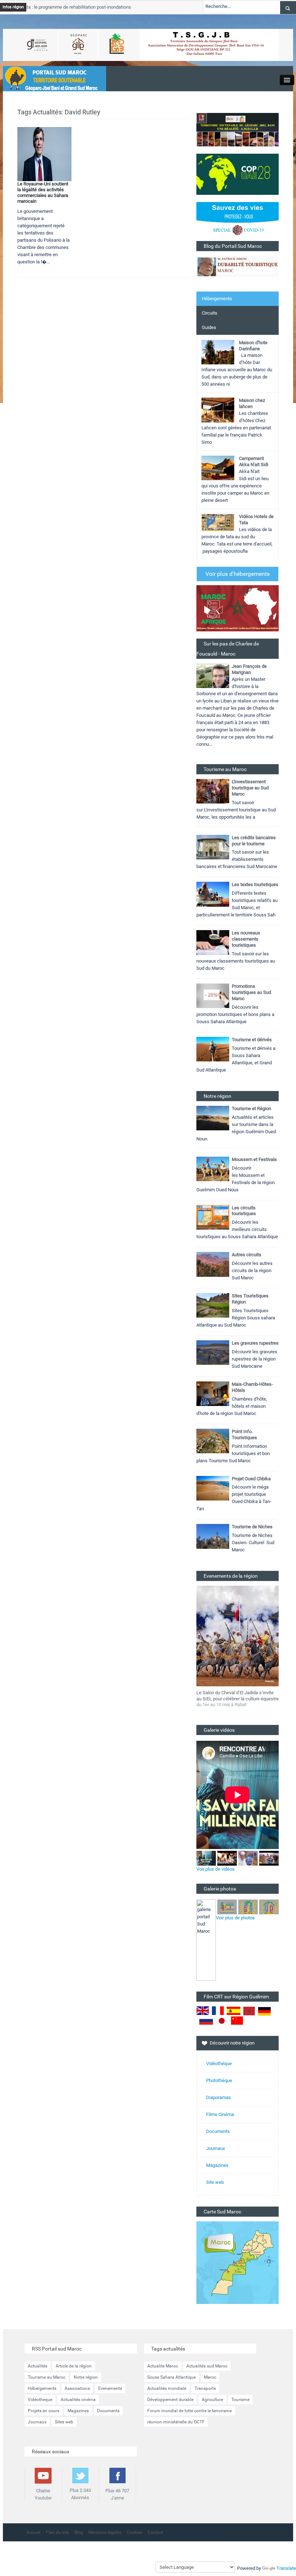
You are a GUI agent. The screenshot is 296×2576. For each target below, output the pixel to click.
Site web (215, 2182)
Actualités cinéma (78, 2400)
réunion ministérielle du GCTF (176, 2422)
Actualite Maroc (163, 2366)
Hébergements (217, 299)
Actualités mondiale (167, 2388)
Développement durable (170, 2400)
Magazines (217, 2165)
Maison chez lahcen (252, 403)
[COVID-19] (238, 221)
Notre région (86, 2377)
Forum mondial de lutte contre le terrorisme (190, 2411)
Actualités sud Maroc (207, 2366)
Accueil (33, 2532)
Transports (205, 2388)
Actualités (38, 2366)
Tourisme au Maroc (47, 2377)
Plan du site (57, 2532)
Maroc (210, 2377)
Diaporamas (219, 2097)
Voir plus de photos (235, 1918)
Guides (209, 327)
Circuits (210, 313)
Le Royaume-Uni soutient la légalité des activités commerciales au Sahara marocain (43, 192)
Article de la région (74, 2366)
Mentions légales (105, 2532)
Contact (155, 2532)
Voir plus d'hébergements (238, 574)
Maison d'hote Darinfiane (253, 346)
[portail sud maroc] (51, 78)
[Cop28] (238, 174)
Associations (77, 2388)
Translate (286, 2568)
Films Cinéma (220, 2114)
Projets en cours (43, 2411)
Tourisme (240, 2400)
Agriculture (212, 2400)
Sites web (64, 2422)
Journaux (216, 2148)
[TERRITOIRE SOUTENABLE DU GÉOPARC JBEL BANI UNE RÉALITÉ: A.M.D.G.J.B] (238, 129)
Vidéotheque (40, 2400)
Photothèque (219, 2080)
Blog (79, 2532)
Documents (218, 2131)
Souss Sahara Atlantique (171, 2377)
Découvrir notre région (232, 2043)
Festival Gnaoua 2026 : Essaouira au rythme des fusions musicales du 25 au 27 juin (236, 1699)
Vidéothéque (219, 2064)
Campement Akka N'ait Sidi (254, 461)
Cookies (134, 2532)
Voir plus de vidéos (216, 1869)
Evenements (110, 2388)
